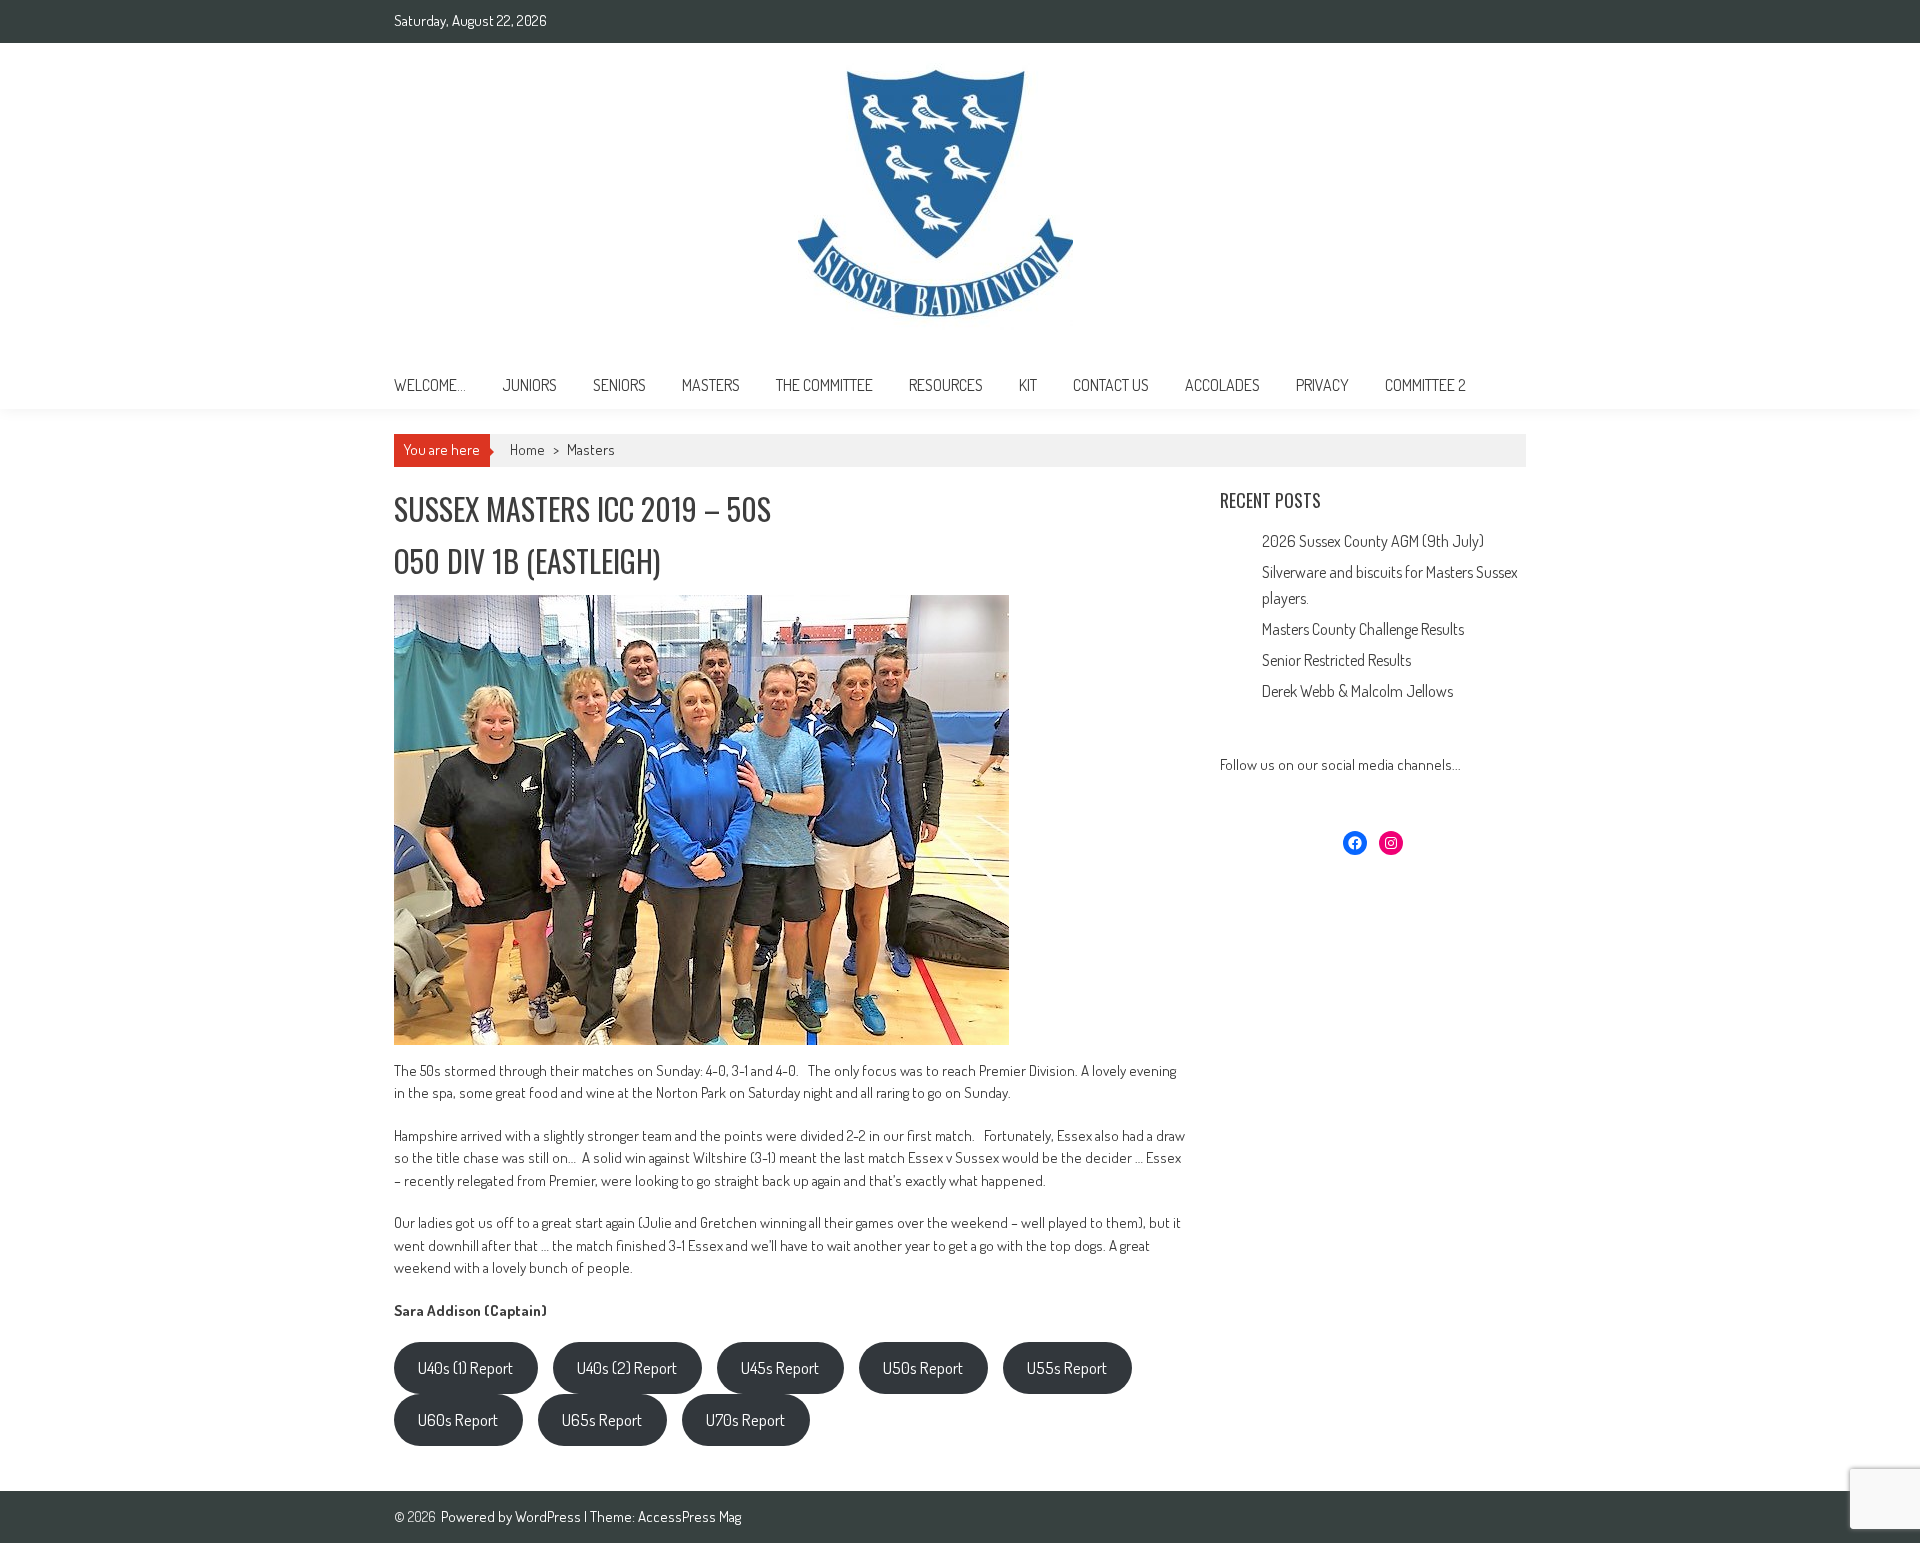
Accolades (1222, 385)
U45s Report (780, 1367)
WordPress (549, 1516)
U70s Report (745, 1419)
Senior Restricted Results (1336, 660)
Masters (711, 385)
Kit (1028, 385)
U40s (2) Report (627, 1367)
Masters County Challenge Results (1363, 629)
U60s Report (458, 1419)
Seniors (619, 385)
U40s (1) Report (465, 1367)
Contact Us (1111, 385)
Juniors (529, 385)
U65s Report (602, 1419)
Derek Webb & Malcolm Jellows (1357, 691)
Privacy (1322, 385)
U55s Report (1067, 1367)
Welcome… (430, 385)
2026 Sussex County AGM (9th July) (1373, 541)
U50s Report (923, 1367)
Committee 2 (1425, 385)
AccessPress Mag (689, 1516)
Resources (946, 385)
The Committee (824, 385)
